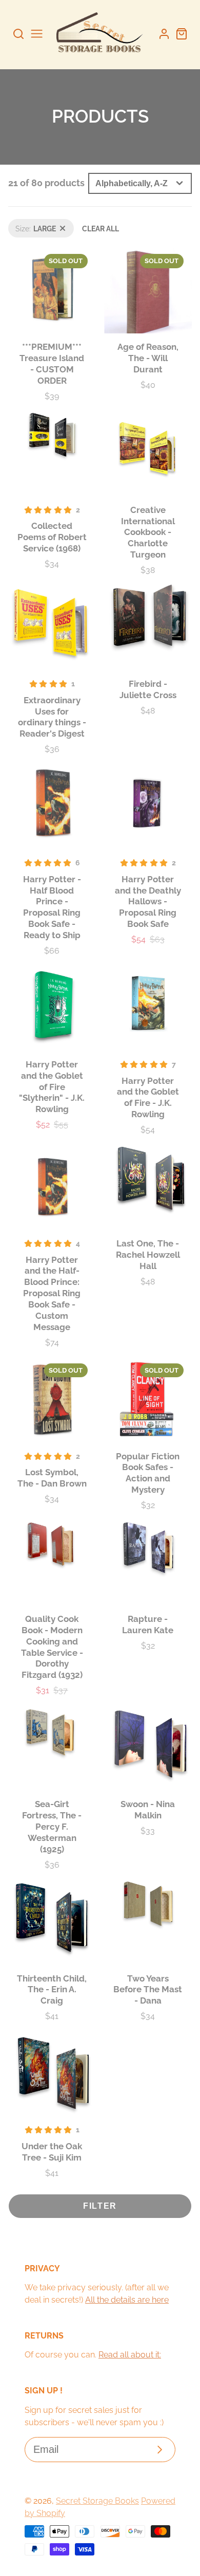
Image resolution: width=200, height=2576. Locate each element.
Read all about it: (130, 2355)
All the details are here (127, 2300)
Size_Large (27, 224)
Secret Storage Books (97, 2501)
